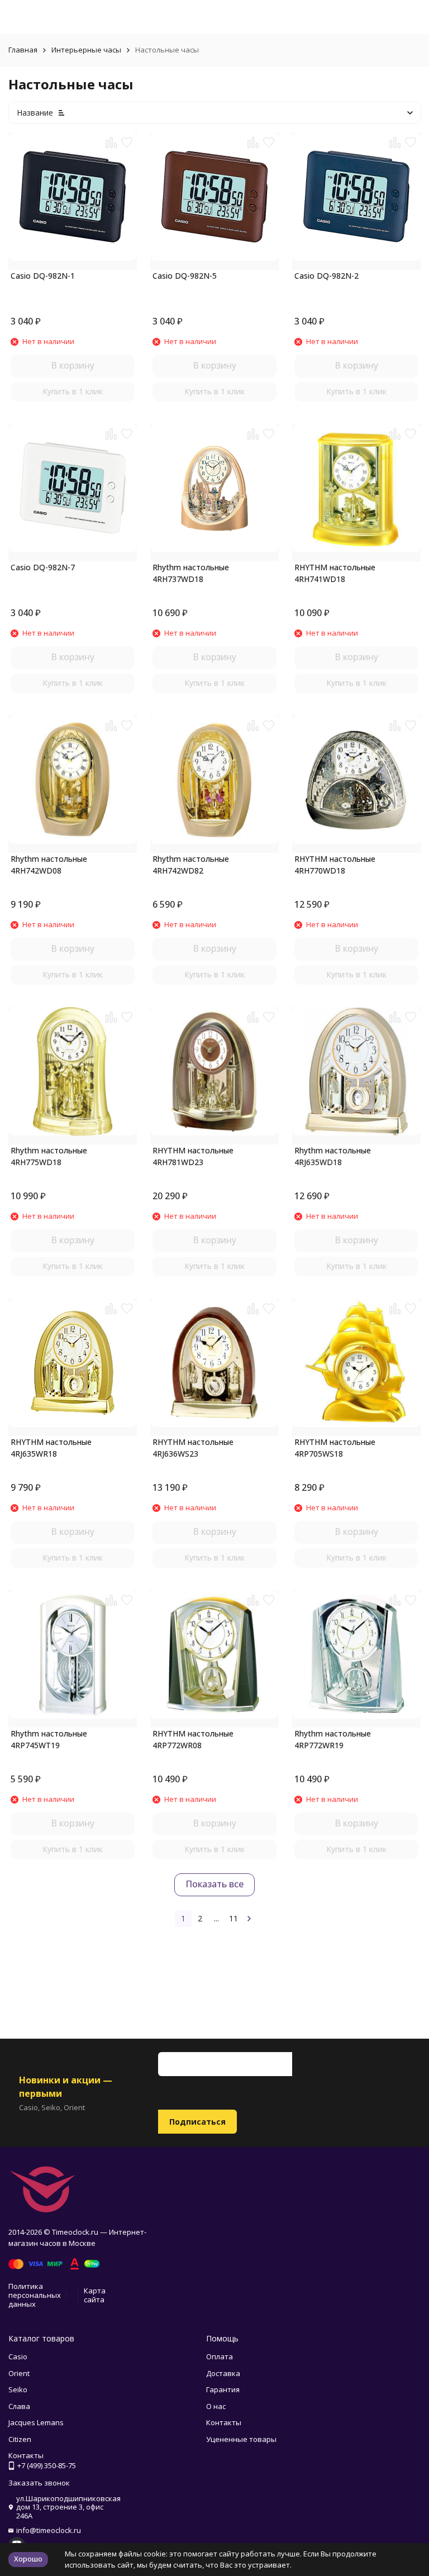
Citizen (20, 2439)
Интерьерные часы (86, 50)
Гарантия (223, 2389)
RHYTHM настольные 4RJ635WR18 (51, 1448)
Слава (19, 2406)
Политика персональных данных (35, 2295)
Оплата (220, 2356)
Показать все (214, 1884)
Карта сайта (95, 2295)
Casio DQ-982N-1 (43, 276)
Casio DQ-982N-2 (326, 276)
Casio (18, 2356)
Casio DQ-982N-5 (185, 276)
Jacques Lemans (36, 2422)
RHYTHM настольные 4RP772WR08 (193, 1739)
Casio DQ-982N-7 (43, 567)
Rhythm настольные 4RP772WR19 (333, 1739)
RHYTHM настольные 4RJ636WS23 (193, 1448)
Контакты (224, 2422)
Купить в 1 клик (73, 391)
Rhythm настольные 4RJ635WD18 (333, 1156)
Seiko (18, 2389)
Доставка (223, 2373)
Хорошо (28, 2559)
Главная (23, 50)
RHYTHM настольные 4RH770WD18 (335, 865)
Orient (19, 2373)
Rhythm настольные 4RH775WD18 (49, 1156)
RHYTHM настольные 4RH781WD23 (193, 1156)
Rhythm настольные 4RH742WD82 (191, 865)
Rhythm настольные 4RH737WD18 (191, 573)
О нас (216, 2406)
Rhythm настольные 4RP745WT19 (49, 1739)
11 (233, 1918)
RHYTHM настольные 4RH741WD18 (335, 573)
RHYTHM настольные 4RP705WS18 (335, 1448)
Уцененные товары (241, 2439)
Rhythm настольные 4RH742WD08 (49, 865)
